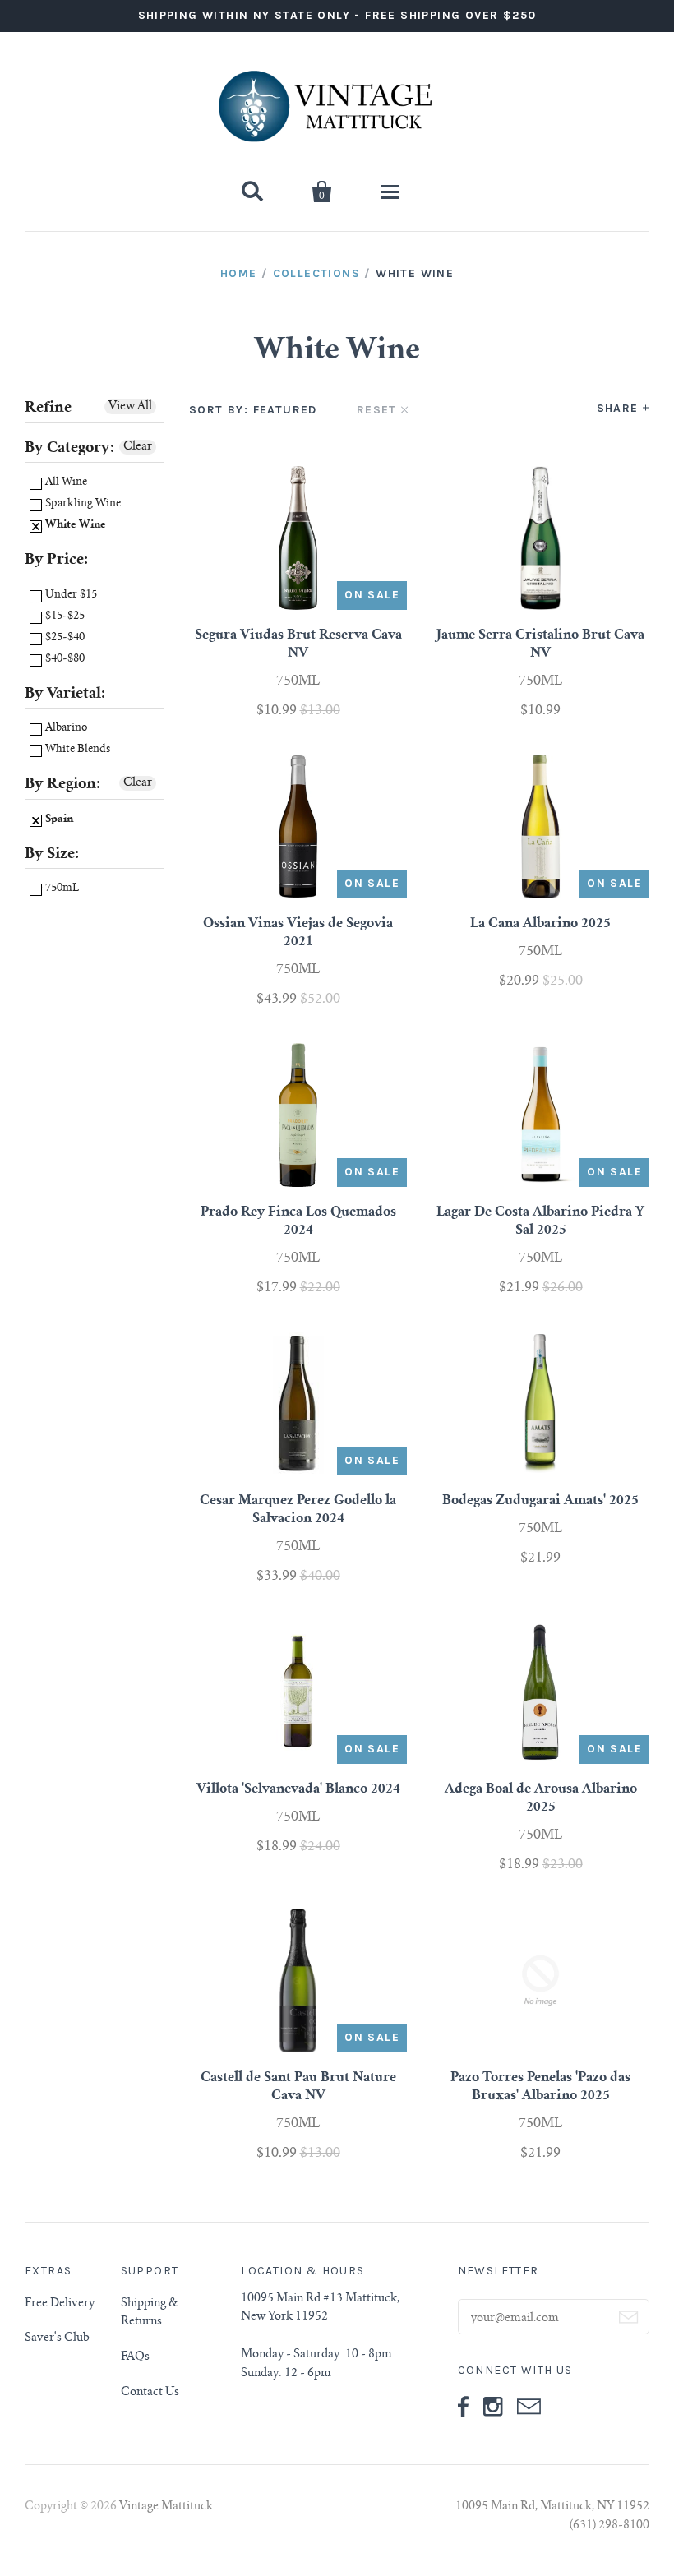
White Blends (76, 750)
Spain (58, 820)
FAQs (135, 2357)
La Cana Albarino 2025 (540, 924)
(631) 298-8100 (609, 2526)
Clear (138, 447)
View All (130, 407)
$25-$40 (64, 638)
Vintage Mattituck (166, 2507)
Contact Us (150, 2393)
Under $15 (70, 596)
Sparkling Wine (82, 504)
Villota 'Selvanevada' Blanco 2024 (298, 1789)
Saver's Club (57, 2338)
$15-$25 (64, 617)
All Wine (65, 483)
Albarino (65, 729)
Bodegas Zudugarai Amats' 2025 (540, 1501)
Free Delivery (60, 2304)
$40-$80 (64, 660)
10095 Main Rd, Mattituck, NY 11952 (552, 2507)
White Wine (74, 526)
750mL (61, 889)
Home (239, 273)
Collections (316, 273)
